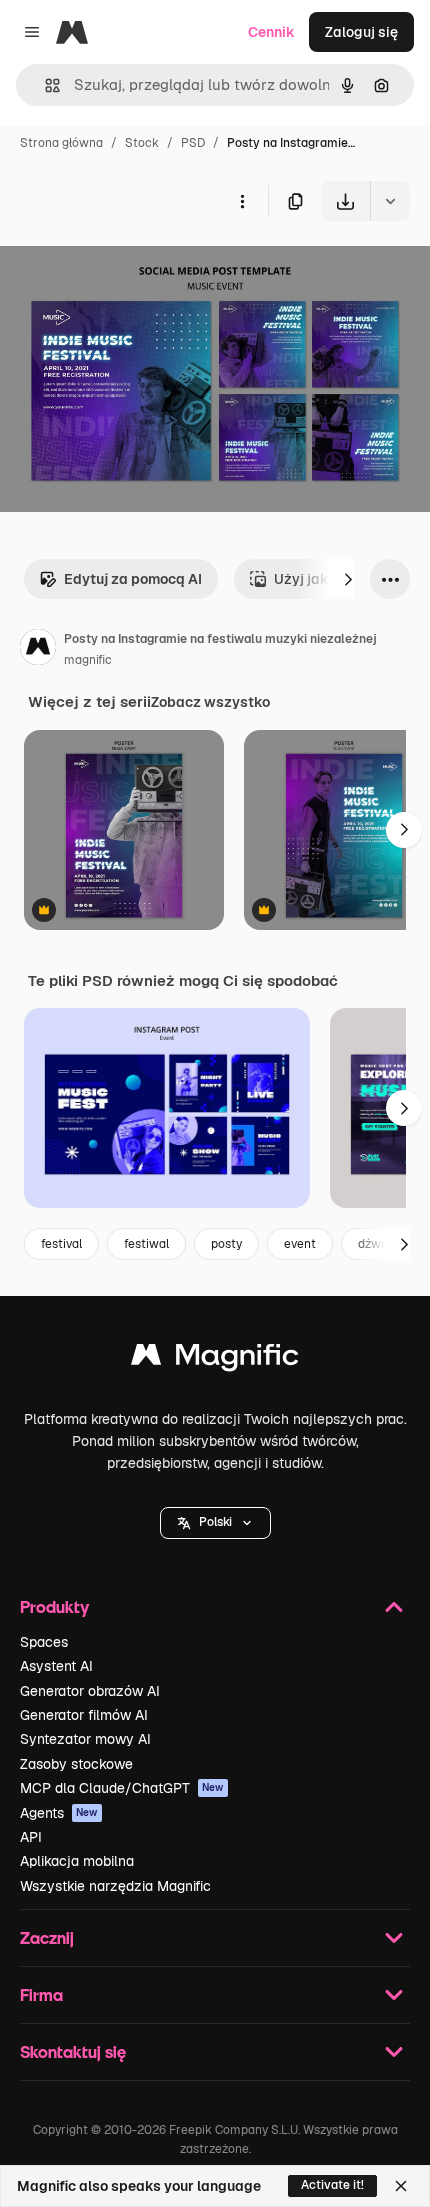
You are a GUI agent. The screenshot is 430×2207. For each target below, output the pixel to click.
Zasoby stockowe (76, 1764)
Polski (215, 1522)
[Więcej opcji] (242, 201)
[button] (215, 1523)
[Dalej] (348, 579)
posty (226, 1244)
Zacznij (47, 1937)
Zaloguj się (361, 32)
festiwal (146, 1244)
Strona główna (61, 143)
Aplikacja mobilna (77, 1861)
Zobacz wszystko (210, 702)
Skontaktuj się (73, 2051)
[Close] (401, 2186)
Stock (142, 143)
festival (61, 1244)
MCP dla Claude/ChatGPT (122, 1788)
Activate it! (332, 2185)
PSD (193, 143)
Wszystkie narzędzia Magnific (115, 1886)
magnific (88, 660)
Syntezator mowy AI (85, 1739)
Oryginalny (138, 267)
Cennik (271, 32)
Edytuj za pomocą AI (133, 579)
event (300, 1244)
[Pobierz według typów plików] (390, 201)
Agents (59, 1813)
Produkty (54, 1606)
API (31, 1837)
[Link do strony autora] (38, 650)
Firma (41, 1994)
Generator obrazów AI (90, 1691)
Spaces (44, 1642)
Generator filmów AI (84, 1715)
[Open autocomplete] (44, 85)
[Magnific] (215, 1359)
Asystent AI (56, 1666)
